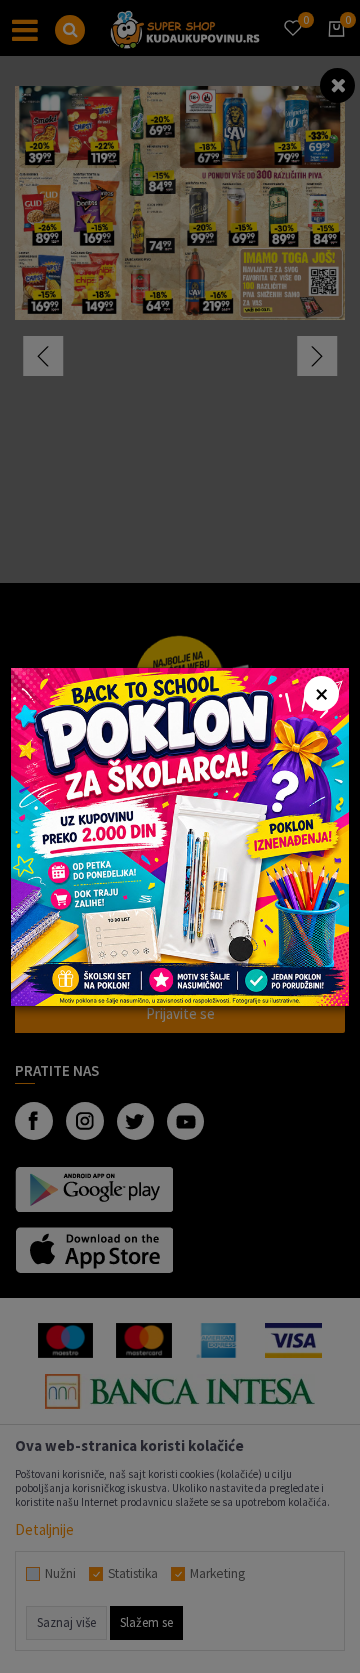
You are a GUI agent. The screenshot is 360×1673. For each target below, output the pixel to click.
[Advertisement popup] (180, 834)
